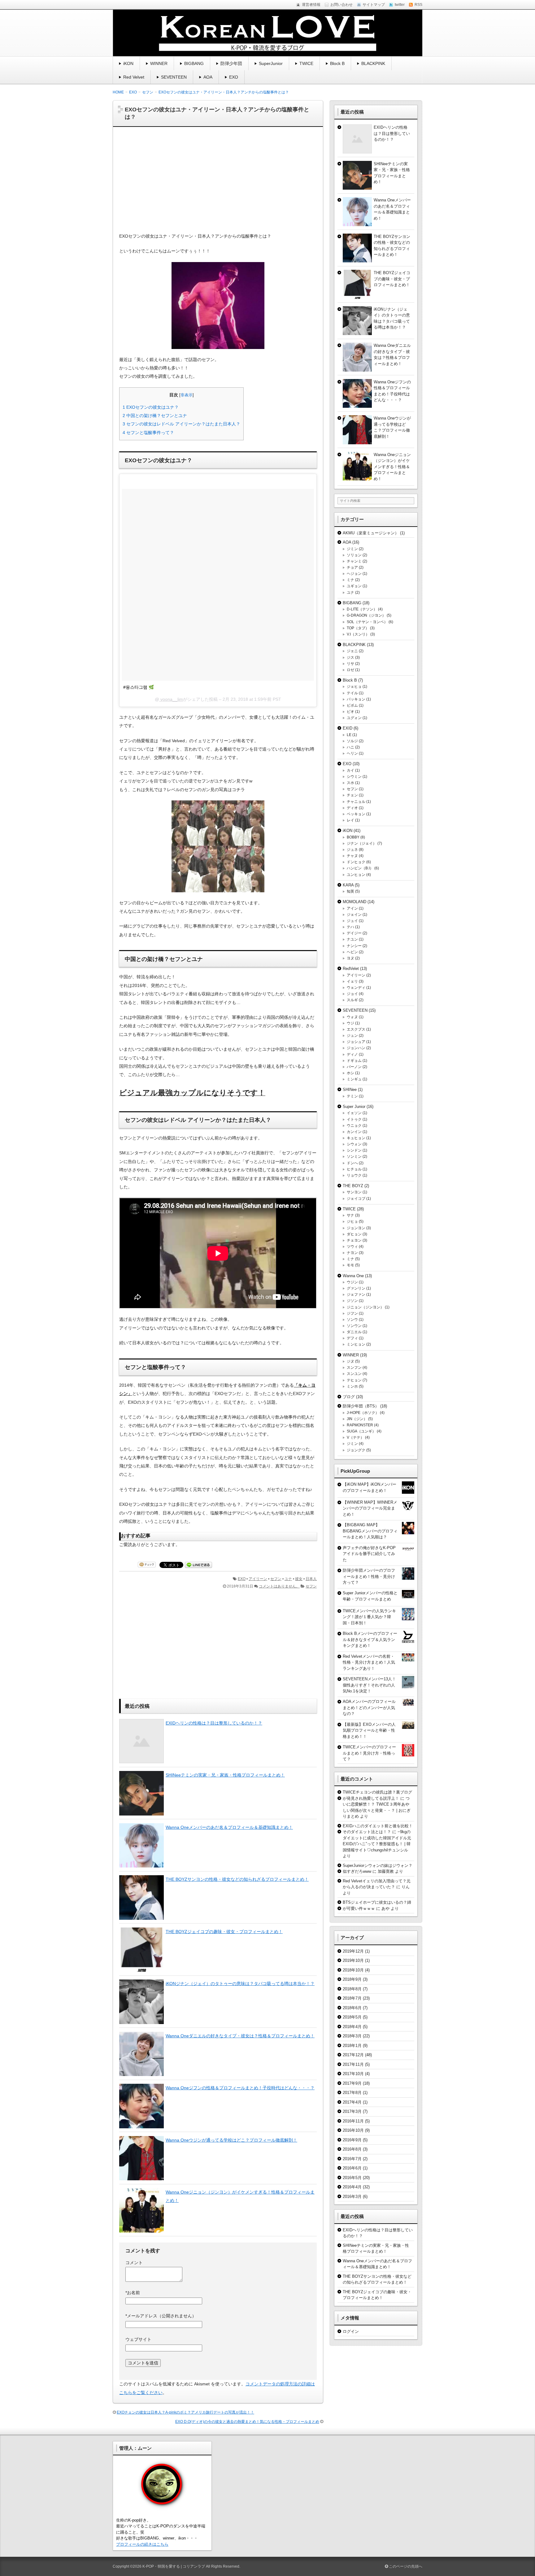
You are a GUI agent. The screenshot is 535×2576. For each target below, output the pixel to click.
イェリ (352, 981)
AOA (208, 77)
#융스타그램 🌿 (139, 687)
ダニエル (354, 1332)
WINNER (159, 63)
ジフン (352, 1313)
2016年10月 (353, 2130)
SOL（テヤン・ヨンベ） (367, 622)
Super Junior (354, 1107)
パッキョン (356, 699)
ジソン (352, 1301)
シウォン (354, 1144)
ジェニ (352, 651)
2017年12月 (353, 2055)
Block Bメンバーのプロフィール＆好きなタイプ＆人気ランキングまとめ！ (370, 1639)
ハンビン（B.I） (360, 868)
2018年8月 (352, 1989)
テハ (350, 927)
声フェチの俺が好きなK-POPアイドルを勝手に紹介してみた (369, 1554)
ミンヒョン (356, 1344)
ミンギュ (354, 1079)
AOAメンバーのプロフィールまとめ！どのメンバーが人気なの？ (369, 1708)
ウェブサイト (138, 2339)
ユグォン (354, 718)
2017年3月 (352, 2111)
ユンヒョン (356, 875)
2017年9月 (352, 2083)
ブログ (349, 1397)
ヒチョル (354, 1169)
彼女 (299, 1579)
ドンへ (352, 1163)
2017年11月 (353, 2064)
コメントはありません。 (279, 1586)
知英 (350, 891)
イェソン (354, 1113)
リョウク (354, 1175)
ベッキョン (356, 814)
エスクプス (356, 1029)
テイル (352, 693)
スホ (350, 783)
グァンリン (356, 1288)
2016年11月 (353, 2121)
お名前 (133, 2293)
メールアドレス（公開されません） (161, 2316)
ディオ (352, 808)
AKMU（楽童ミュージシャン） (371, 533)
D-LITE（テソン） (362, 609)
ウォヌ (352, 1017)
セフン (276, 1579)
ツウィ (352, 1247)
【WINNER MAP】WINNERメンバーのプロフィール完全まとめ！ (370, 1508)
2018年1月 (352, 2046)
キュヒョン (356, 1138)
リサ (350, 664)
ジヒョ (352, 1221)
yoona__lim (171, 699)
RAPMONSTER (360, 1425)
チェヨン (354, 1240)
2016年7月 (352, 2159)
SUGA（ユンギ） (361, 1431)
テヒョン (354, 1380)
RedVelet (351, 969)
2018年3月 (352, 2036)
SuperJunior (271, 63)
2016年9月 (352, 2140)
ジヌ (350, 1361)
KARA (348, 885)
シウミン (354, 777)
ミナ (350, 580)
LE (349, 735)
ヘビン (352, 952)
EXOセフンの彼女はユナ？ (151, 407)
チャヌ (352, 856)
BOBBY (353, 837)
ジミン (352, 549)
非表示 (187, 395)
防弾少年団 (231, 63)
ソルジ (352, 741)
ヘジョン (354, 574)
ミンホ (352, 1386)
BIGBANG (194, 63)
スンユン (354, 1374)
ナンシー (354, 946)
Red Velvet (134, 77)
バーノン (354, 1067)
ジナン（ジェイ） (362, 843)
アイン (352, 908)
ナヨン (352, 1253)
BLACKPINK (373, 63)
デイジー (354, 933)
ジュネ (352, 850)
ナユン (352, 939)
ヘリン (352, 753)
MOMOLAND (354, 902)
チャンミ (354, 561)
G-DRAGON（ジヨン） (366, 615)
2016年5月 (352, 2178)
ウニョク (354, 1126)
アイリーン (258, 1579)
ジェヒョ (354, 687)
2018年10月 (353, 1970)
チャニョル (356, 802)
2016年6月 (352, 2168)
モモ (350, 1265)
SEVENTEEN (174, 77)
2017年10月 (353, 2074)
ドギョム (354, 1061)
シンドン (354, 1150)
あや (385, 1908)
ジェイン (354, 915)
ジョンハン (356, 1048)
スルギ (352, 1000)
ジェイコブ (356, 1199)
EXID (348, 728)
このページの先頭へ (405, 2566)
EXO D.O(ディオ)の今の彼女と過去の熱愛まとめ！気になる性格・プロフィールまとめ (247, 2422)
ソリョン (354, 555)
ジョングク (356, 1450)
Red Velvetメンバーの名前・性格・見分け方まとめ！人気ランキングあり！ (369, 1662)
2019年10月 (353, 1960)
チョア (352, 567)
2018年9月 (352, 1979)
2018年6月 (352, 2008)
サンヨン (354, 1192)
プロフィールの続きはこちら (142, 2544)
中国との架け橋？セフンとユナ (155, 416)
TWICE (306, 63)
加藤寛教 (386, 1871)
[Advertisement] (218, 183)
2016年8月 (352, 2149)
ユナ (288, 1579)
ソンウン (354, 1326)
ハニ (350, 747)
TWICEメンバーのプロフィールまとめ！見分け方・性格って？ (369, 1753)
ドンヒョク (356, 862)
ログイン (351, 2331)
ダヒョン (354, 1234)
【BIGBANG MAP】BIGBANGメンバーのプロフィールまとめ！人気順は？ (370, 1531)
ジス (350, 657)
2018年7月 (352, 1998)
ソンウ (352, 1320)
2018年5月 (352, 2017)
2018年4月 (352, 2027)
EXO (234, 77)
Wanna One (353, 1276)
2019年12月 (353, 1951)
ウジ (350, 1023)
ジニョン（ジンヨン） (365, 1307)
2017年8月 (352, 2093)
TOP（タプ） (358, 628)
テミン (352, 1096)
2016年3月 (352, 2197)
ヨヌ (350, 958)
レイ (350, 820)
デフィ (352, 1338)
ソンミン (354, 1157)
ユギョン (354, 586)
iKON (128, 63)
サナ (350, 1215)
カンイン (354, 1132)
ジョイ (352, 994)
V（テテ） (355, 1437)
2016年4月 (352, 2187)
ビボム (352, 705)
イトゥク (354, 1119)
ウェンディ (356, 988)
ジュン (352, 1036)
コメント (134, 2263)
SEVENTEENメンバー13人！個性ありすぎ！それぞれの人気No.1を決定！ (369, 1685)
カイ (350, 770)
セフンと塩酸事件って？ (148, 433)
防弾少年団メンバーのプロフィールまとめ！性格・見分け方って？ (369, 1576)
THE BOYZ (353, 1186)
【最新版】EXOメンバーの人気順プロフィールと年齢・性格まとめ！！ (369, 1730)
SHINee (350, 1090)
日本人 (311, 1579)
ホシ (350, 1073)
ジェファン (356, 1294)
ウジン (352, 1282)
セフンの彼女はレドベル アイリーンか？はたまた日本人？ (181, 424)
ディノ (352, 1054)
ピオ (350, 712)
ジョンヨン (356, 1228)
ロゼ (350, 670)
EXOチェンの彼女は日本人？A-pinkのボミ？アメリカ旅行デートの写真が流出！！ (185, 2412)
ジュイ (352, 921)
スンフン (354, 1368)
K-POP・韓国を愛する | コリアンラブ (174, 2566)
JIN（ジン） (357, 1419)
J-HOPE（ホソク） (363, 1413)
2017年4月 (352, 2102)
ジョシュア (356, 1042)
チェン (352, 795)
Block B (337, 63)
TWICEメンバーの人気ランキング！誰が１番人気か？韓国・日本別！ (369, 1617)
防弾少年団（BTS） (361, 1406)
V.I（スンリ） (358, 634)
